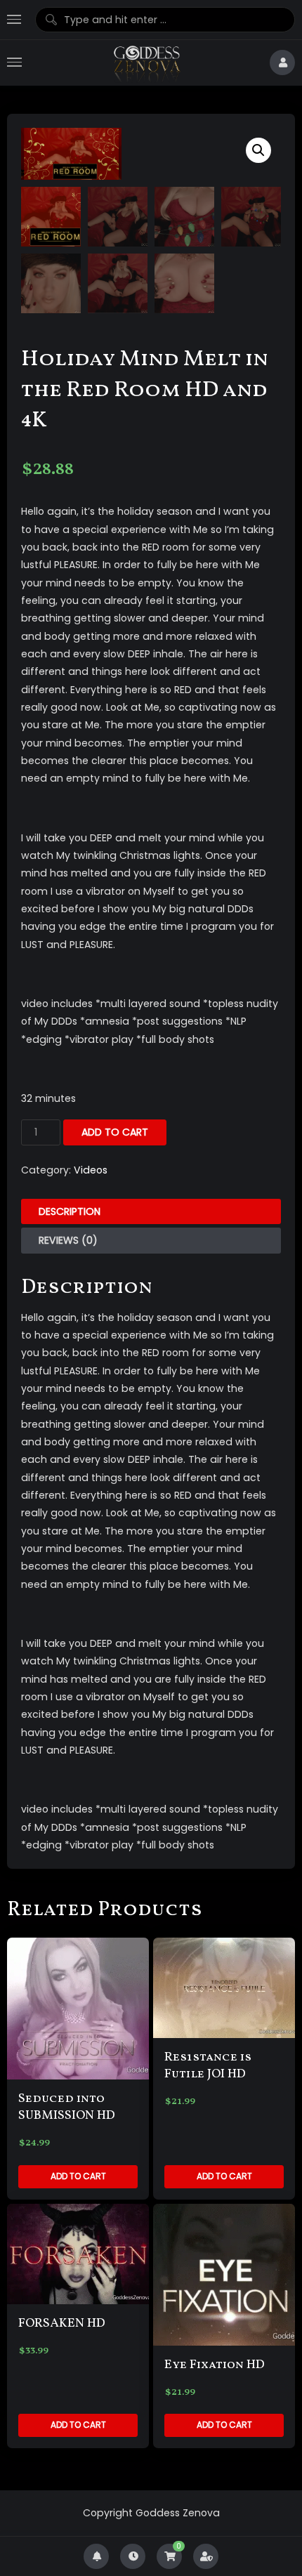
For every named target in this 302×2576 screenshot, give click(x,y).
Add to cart (115, 1132)
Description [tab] (70, 1211)
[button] (258, 150)
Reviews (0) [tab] (68, 1240)
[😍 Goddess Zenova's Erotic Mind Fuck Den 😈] (146, 63)
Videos (91, 1170)
